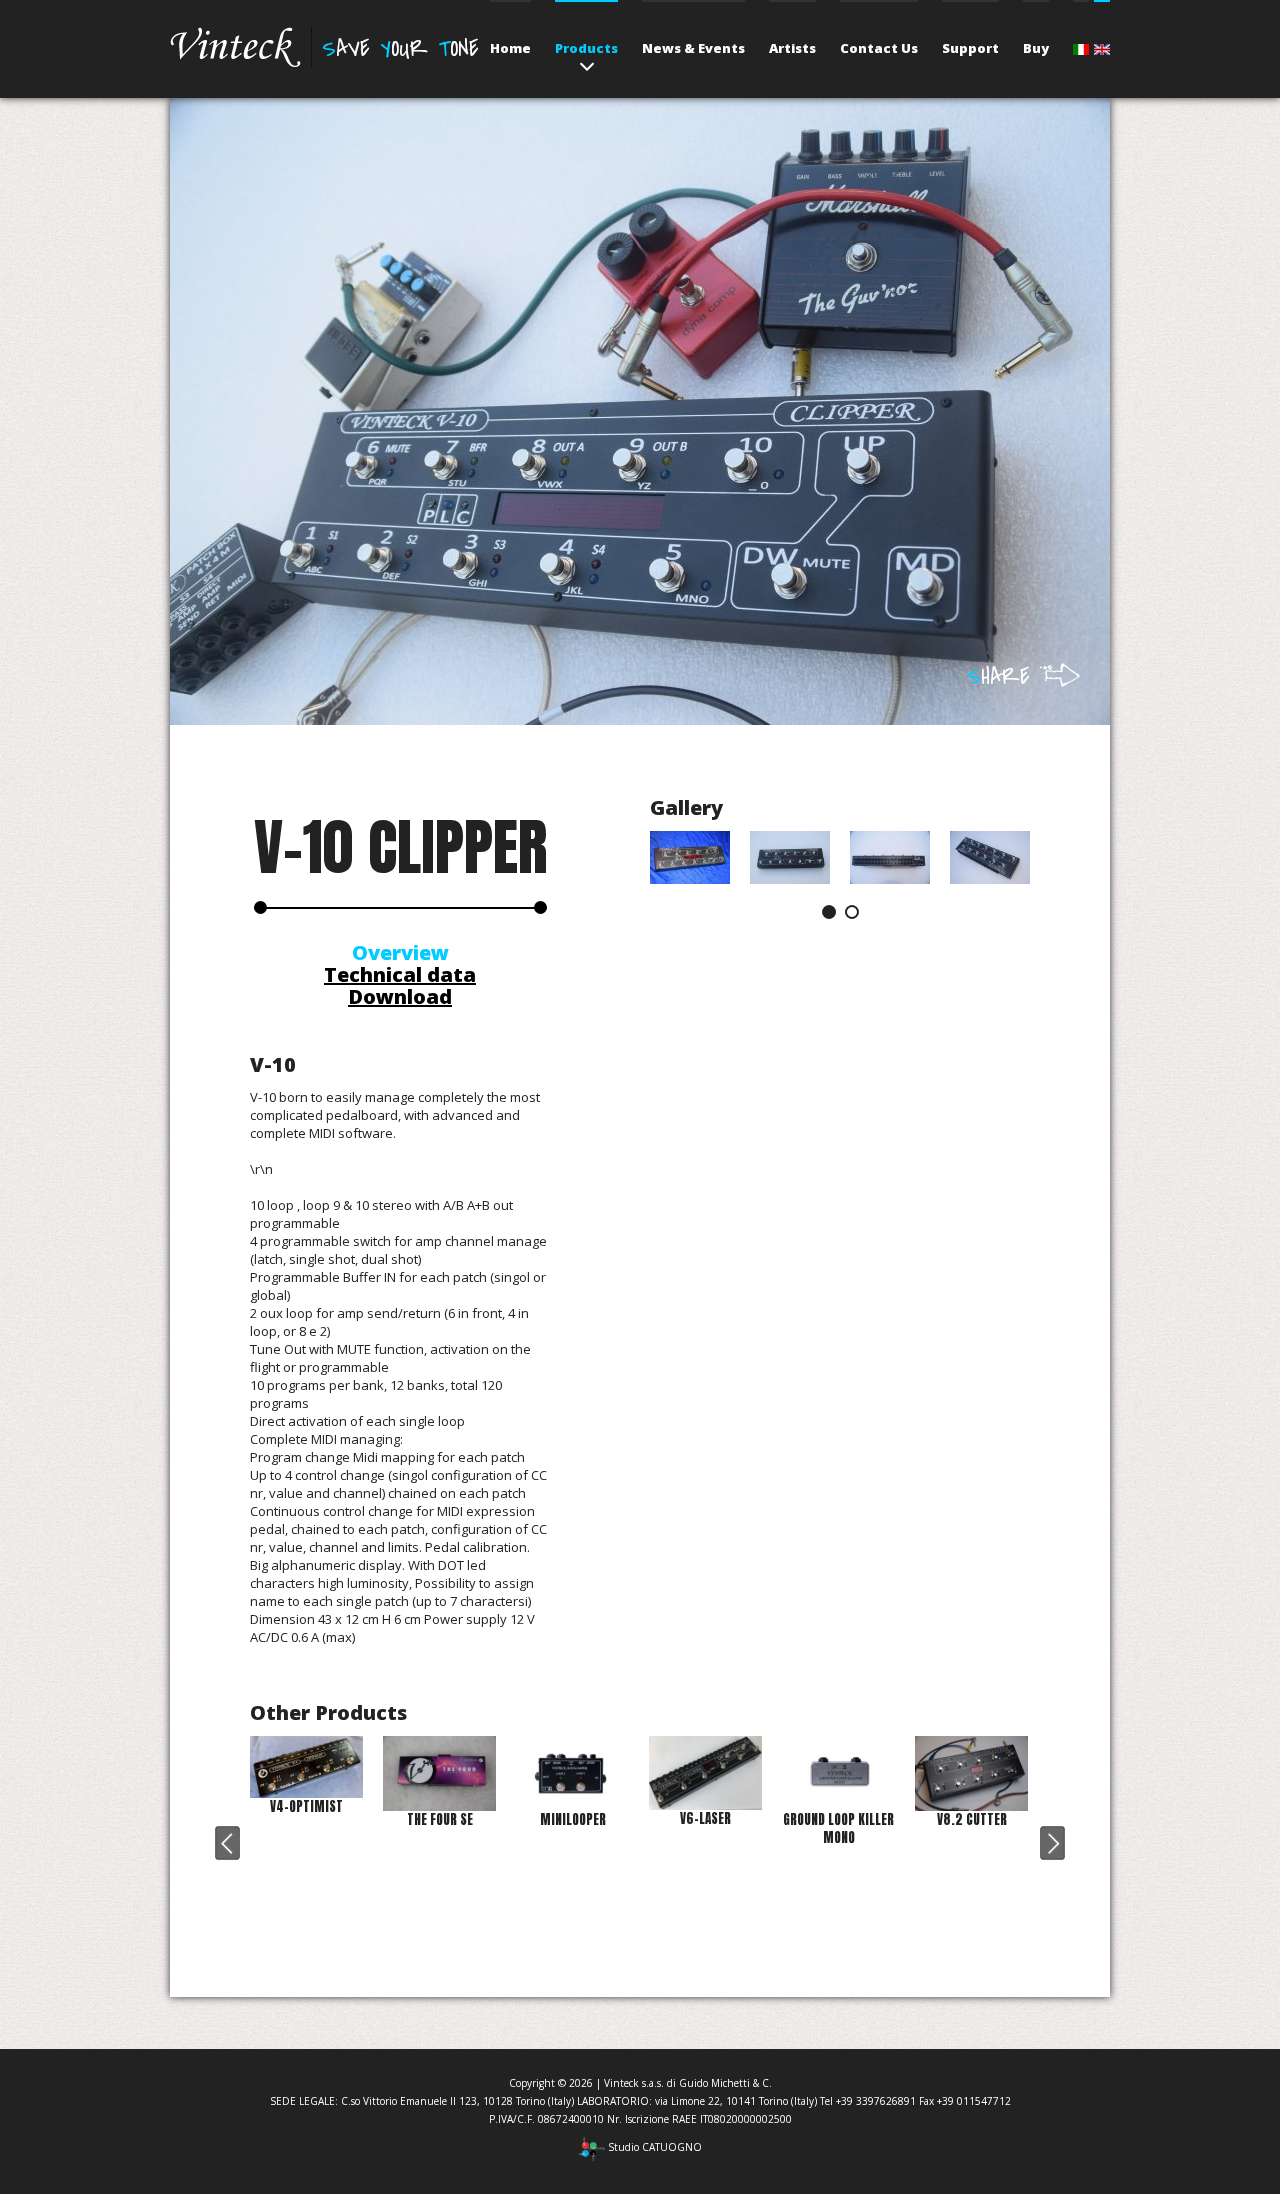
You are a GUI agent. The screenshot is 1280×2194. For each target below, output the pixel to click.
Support (970, 48)
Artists (792, 48)
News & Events (693, 48)
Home (510, 48)
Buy (1036, 48)
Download (400, 996)
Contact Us (879, 48)
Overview (400, 952)
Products (586, 48)
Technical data (400, 974)
